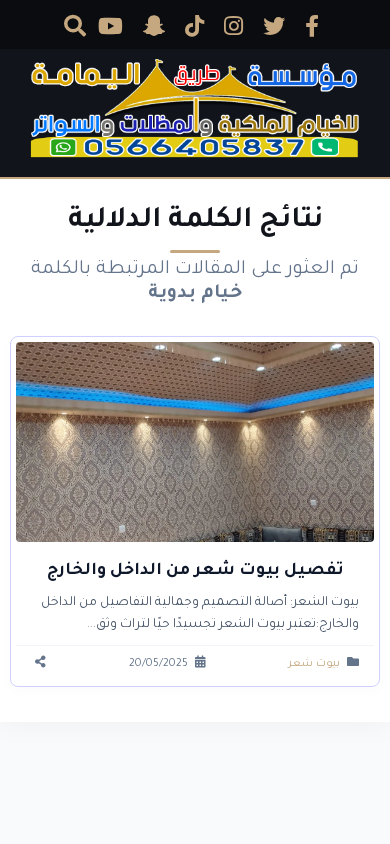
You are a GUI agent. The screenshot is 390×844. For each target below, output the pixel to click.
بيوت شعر (314, 664)
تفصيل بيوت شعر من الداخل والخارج (195, 571)
